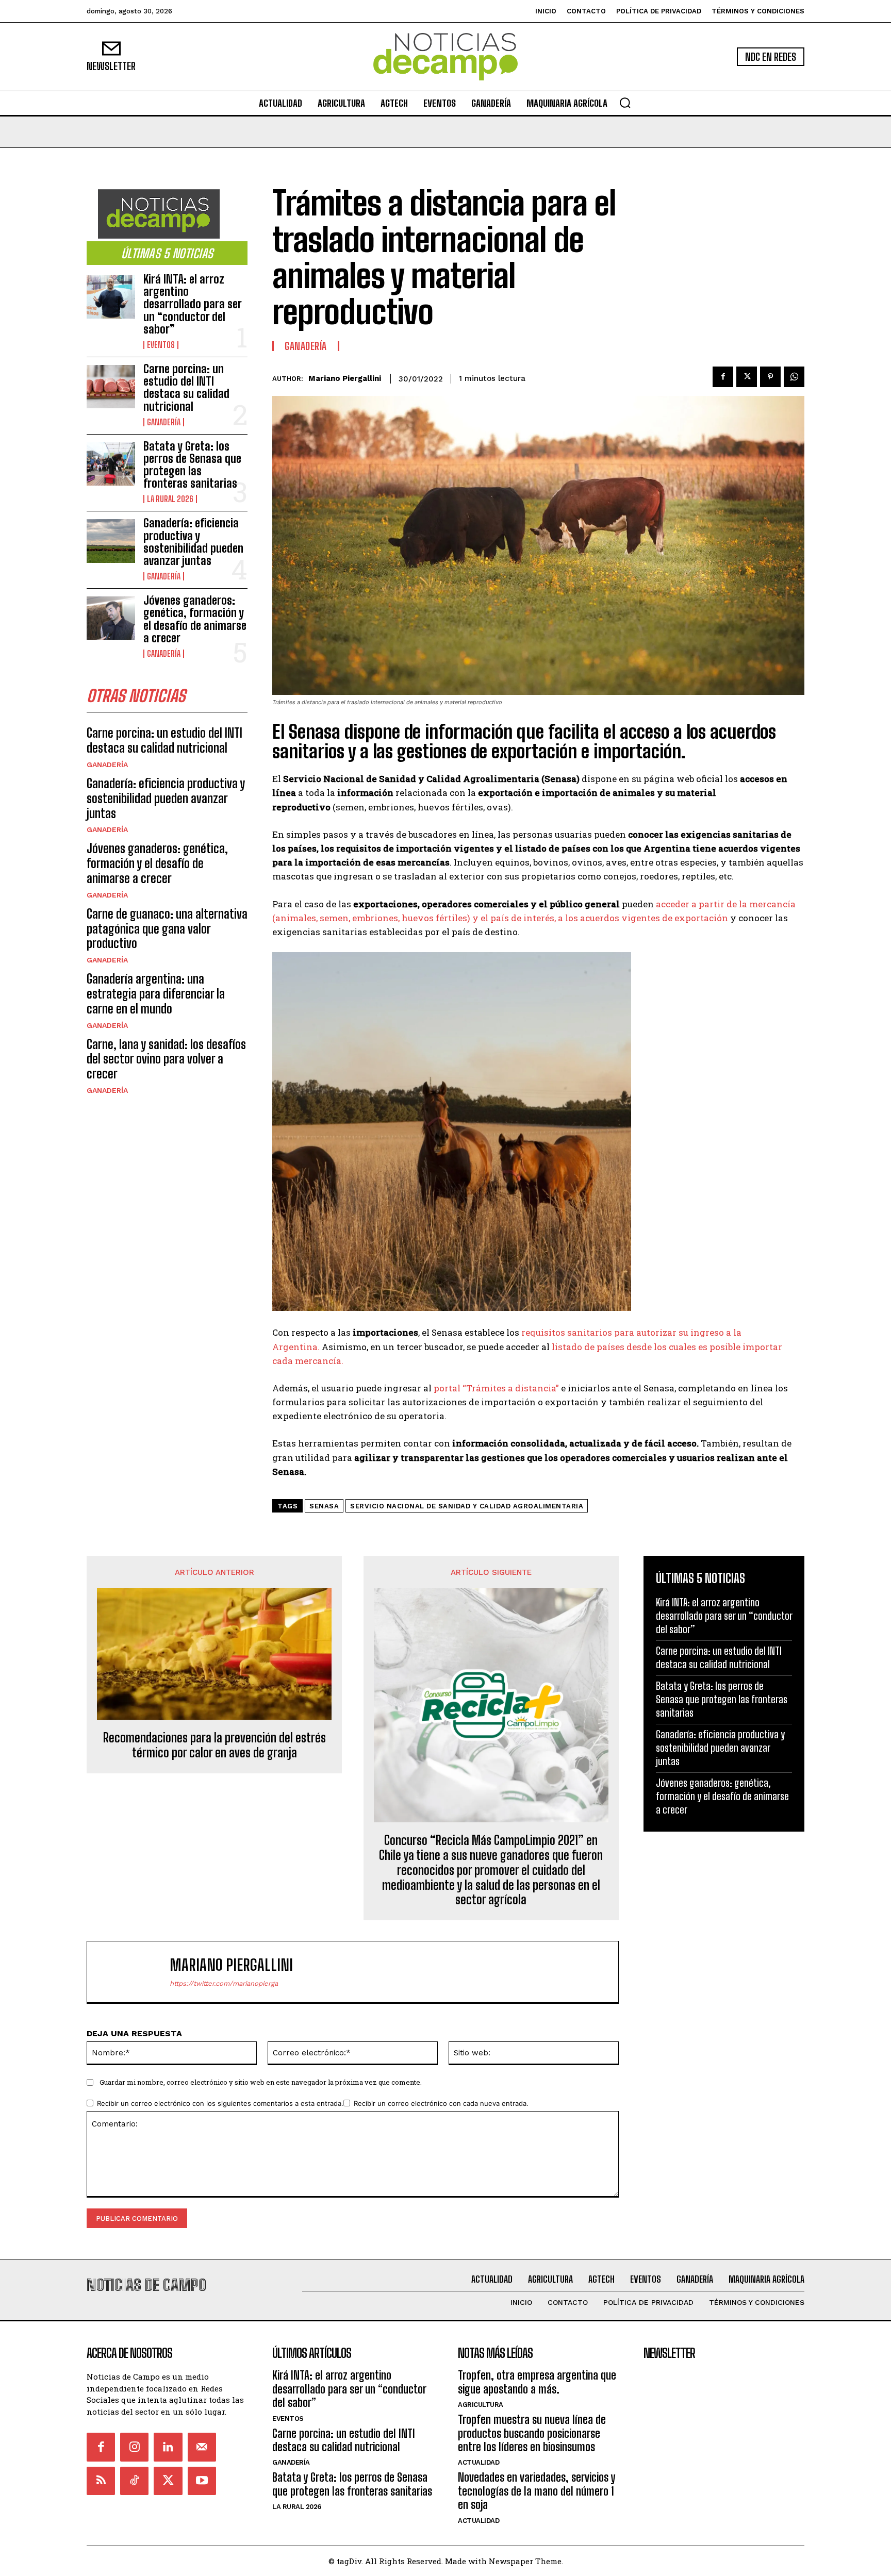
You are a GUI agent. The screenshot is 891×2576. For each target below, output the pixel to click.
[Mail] (202, 2447)
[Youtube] (202, 2481)
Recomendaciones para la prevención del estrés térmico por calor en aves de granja (214, 1745)
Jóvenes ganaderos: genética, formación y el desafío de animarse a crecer (195, 619)
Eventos (161, 345)
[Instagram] (134, 2447)
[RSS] (101, 2481)
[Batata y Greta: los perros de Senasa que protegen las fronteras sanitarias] (111, 464)
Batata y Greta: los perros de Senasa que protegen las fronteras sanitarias (192, 465)
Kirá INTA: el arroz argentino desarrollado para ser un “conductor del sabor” (192, 304)
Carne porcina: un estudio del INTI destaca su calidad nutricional (186, 388)
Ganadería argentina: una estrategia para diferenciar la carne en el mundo (156, 994)
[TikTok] (134, 2481)
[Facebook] (723, 377)
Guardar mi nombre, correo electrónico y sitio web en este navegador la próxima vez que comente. (261, 2082)
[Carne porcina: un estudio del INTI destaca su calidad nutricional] (111, 387)
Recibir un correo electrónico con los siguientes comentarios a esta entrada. (220, 2103)
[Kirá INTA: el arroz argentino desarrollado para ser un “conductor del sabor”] (111, 297)
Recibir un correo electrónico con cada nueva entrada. (441, 2103)
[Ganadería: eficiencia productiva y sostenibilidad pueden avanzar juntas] (111, 541)
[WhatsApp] (794, 377)
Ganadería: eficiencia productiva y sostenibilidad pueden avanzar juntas (193, 542)
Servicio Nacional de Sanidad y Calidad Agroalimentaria (467, 1506)
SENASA (324, 1506)
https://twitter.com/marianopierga (224, 1983)
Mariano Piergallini (345, 378)
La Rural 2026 (170, 499)
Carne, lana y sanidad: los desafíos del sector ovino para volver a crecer (166, 1059)
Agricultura (481, 2405)
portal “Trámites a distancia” (496, 1388)
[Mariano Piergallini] (134, 1972)
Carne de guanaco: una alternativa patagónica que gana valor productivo (167, 929)
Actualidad (478, 2462)
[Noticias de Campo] (445, 57)
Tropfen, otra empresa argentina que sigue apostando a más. (537, 2382)
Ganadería (164, 422)
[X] (747, 377)
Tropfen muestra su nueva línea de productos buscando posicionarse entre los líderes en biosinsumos (532, 2433)
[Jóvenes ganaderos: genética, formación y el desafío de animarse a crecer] (111, 618)
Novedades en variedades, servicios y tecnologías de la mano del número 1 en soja (537, 2491)
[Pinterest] (770, 377)
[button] (625, 103)
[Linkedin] (168, 2447)
